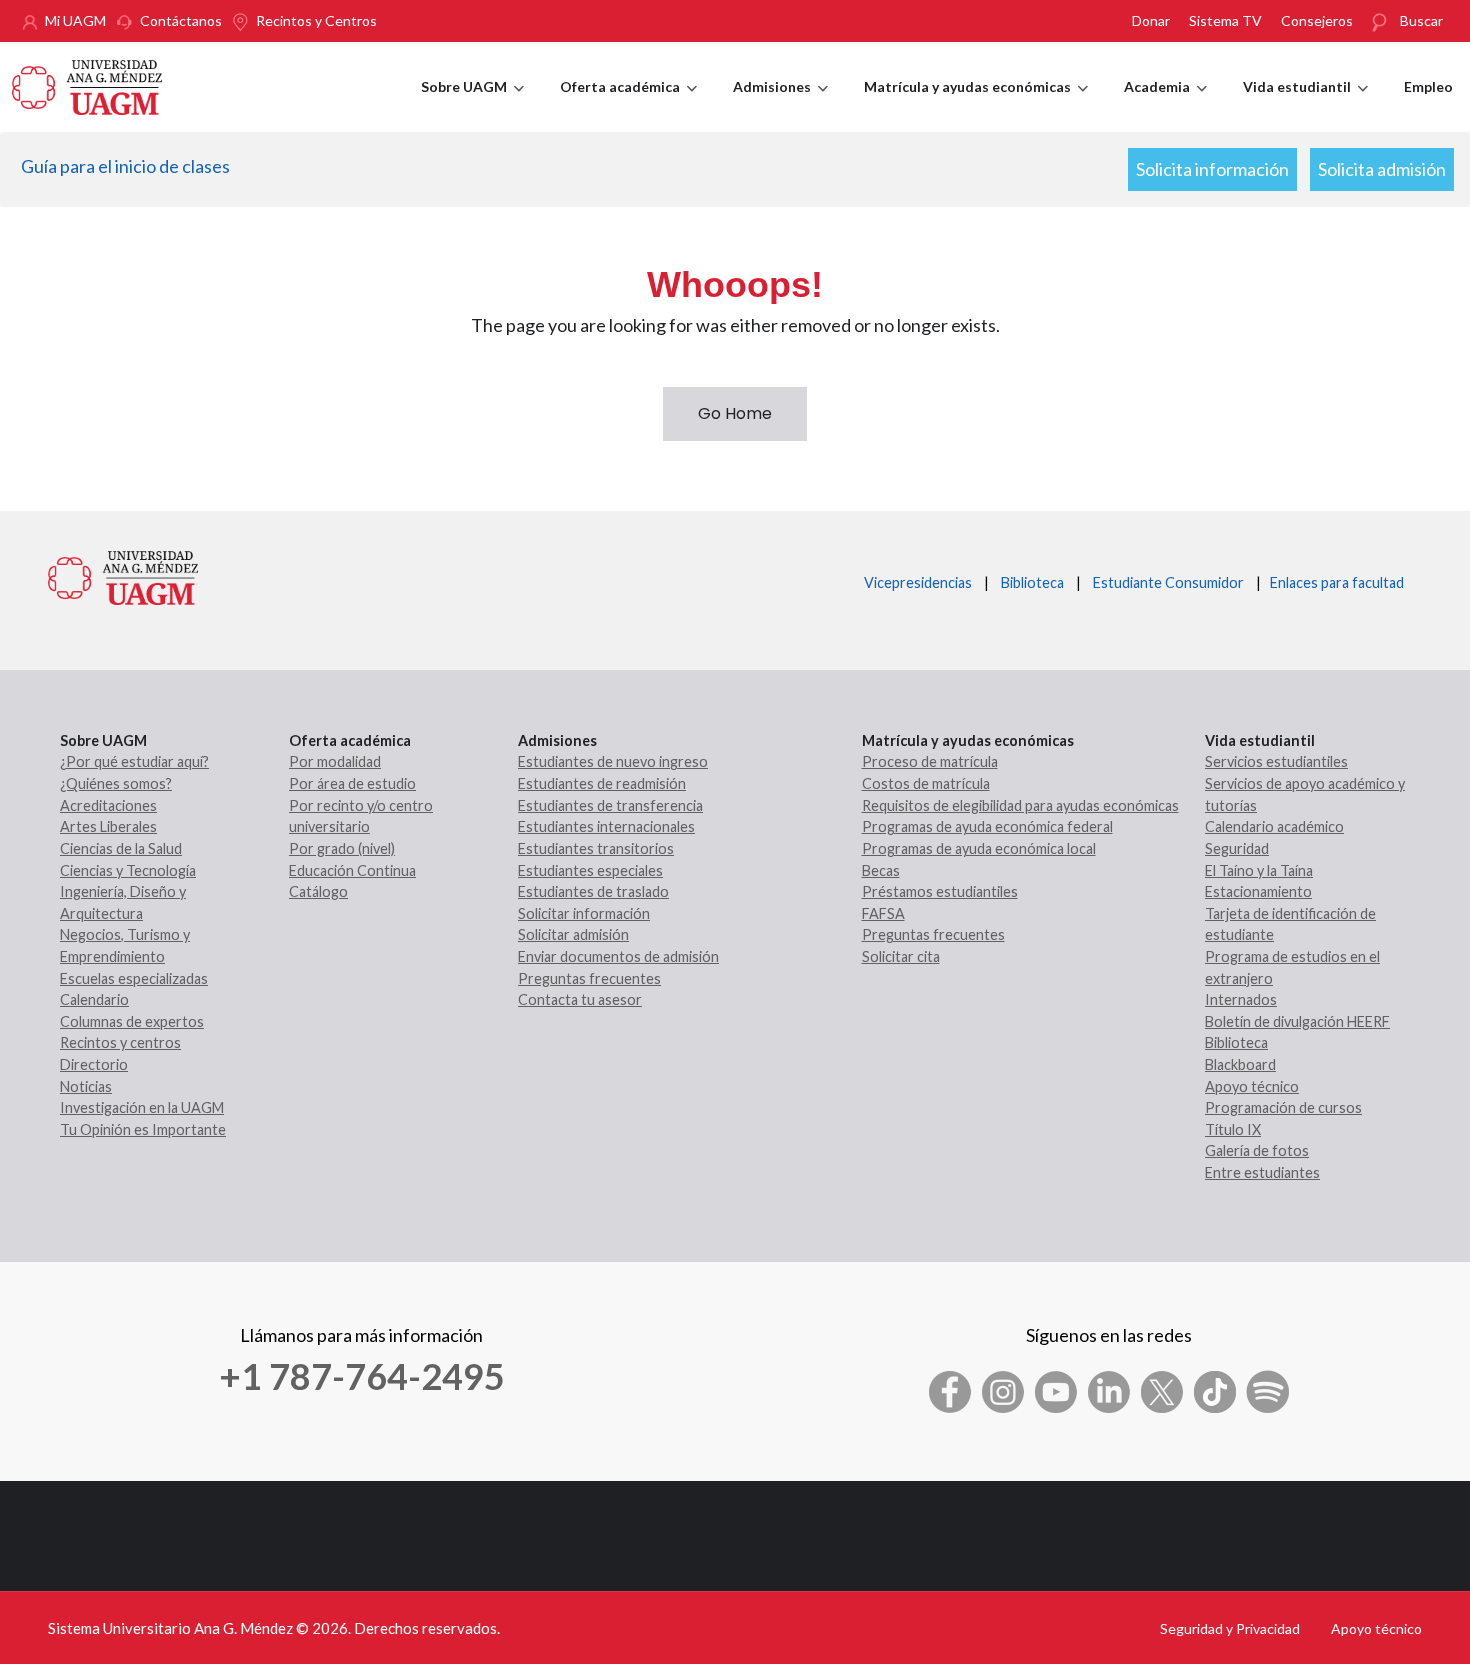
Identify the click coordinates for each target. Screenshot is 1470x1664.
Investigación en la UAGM (142, 1107)
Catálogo (318, 891)
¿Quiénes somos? (116, 783)
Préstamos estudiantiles (940, 891)
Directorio (94, 1064)
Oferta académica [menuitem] (628, 105)
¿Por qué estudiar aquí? (134, 761)
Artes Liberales (108, 826)
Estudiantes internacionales (606, 826)
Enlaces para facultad (1334, 582)
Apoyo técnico (1252, 1086)
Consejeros (1317, 20)
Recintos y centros (120, 1042)
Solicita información (1212, 169)
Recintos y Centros (316, 20)
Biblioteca (1032, 582)
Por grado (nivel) (342, 848)
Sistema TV (1225, 20)
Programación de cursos (1283, 1107)
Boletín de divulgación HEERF (1297, 1021)
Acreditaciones (108, 805)
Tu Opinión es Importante (143, 1129)
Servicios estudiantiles (1276, 761)
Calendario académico (1274, 826)
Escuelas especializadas (134, 978)
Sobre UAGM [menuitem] (472, 105)
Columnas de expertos (132, 1021)
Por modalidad (335, 761)
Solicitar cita (901, 956)
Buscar (1421, 20)
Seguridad (1237, 848)
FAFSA (883, 913)
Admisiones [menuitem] (780, 105)
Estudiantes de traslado (593, 891)
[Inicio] (87, 85)
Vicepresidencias (918, 582)
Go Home (735, 413)
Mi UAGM (75, 20)
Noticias (86, 1086)
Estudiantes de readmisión (602, 783)
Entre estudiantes (1262, 1172)
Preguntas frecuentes (589, 978)
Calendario (94, 999)
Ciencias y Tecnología (128, 870)
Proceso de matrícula (930, 761)
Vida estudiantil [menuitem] (1305, 105)
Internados (1241, 999)
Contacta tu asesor (580, 999)
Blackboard (1240, 1064)
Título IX (1233, 1129)
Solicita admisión (1382, 169)
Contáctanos (181, 20)
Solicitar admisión (573, 934)
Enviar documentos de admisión (618, 956)
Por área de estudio (352, 783)
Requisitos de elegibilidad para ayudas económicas (1020, 805)
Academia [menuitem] (1165, 105)
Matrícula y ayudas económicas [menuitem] (976, 105)
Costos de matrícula (926, 783)
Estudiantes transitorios (596, 848)
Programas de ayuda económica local (979, 848)
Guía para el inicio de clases (125, 166)
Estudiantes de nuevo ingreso (613, 761)
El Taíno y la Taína (1259, 870)
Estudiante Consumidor (1168, 582)
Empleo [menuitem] (1428, 86)
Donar (1151, 20)
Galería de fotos (1257, 1150)
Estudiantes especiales (590, 870)
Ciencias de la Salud (121, 848)
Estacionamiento (1258, 891)
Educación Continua (352, 870)
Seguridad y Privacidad (1230, 1628)
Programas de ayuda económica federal (987, 826)
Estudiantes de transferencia (610, 805)
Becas (881, 870)
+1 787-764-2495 (362, 1376)
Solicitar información (584, 913)
